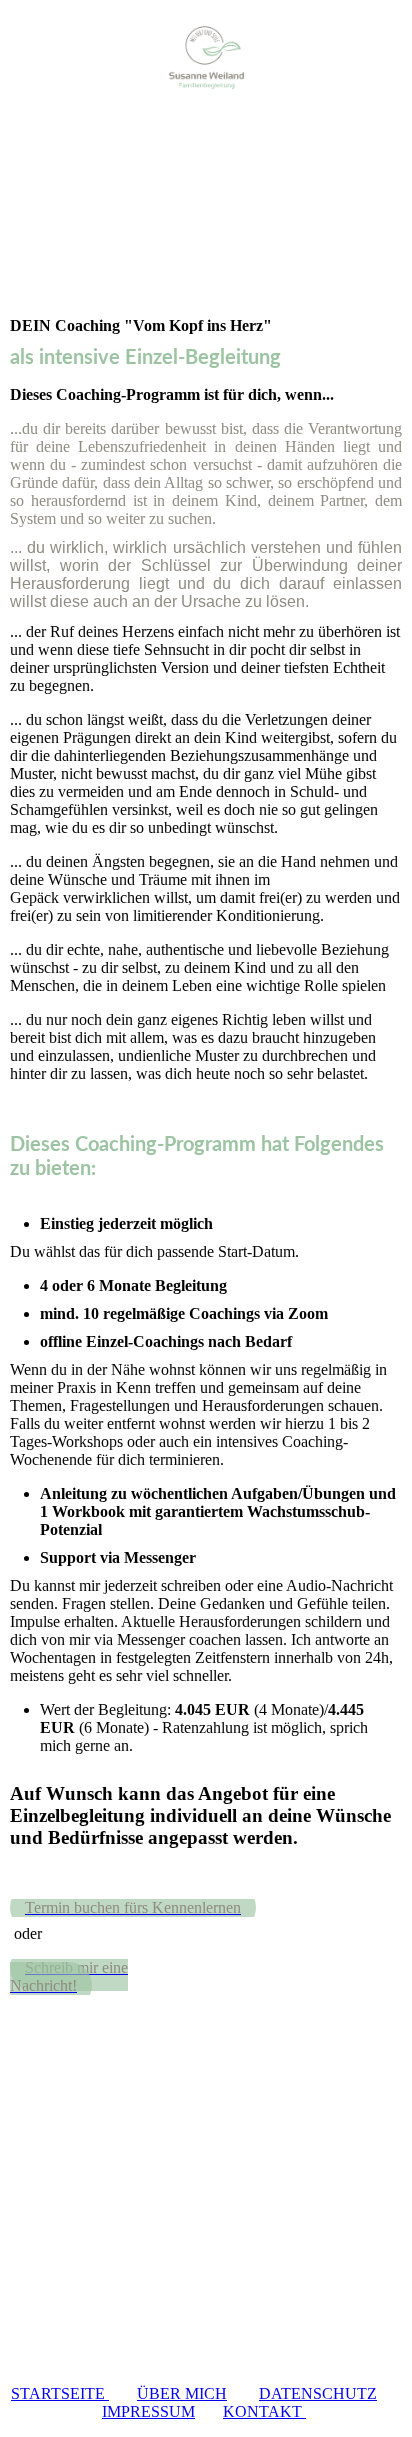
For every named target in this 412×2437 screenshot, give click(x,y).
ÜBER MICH (182, 2393)
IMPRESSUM (148, 2411)
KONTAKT (264, 2411)
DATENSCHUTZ (318, 2393)
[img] (206, 57)
